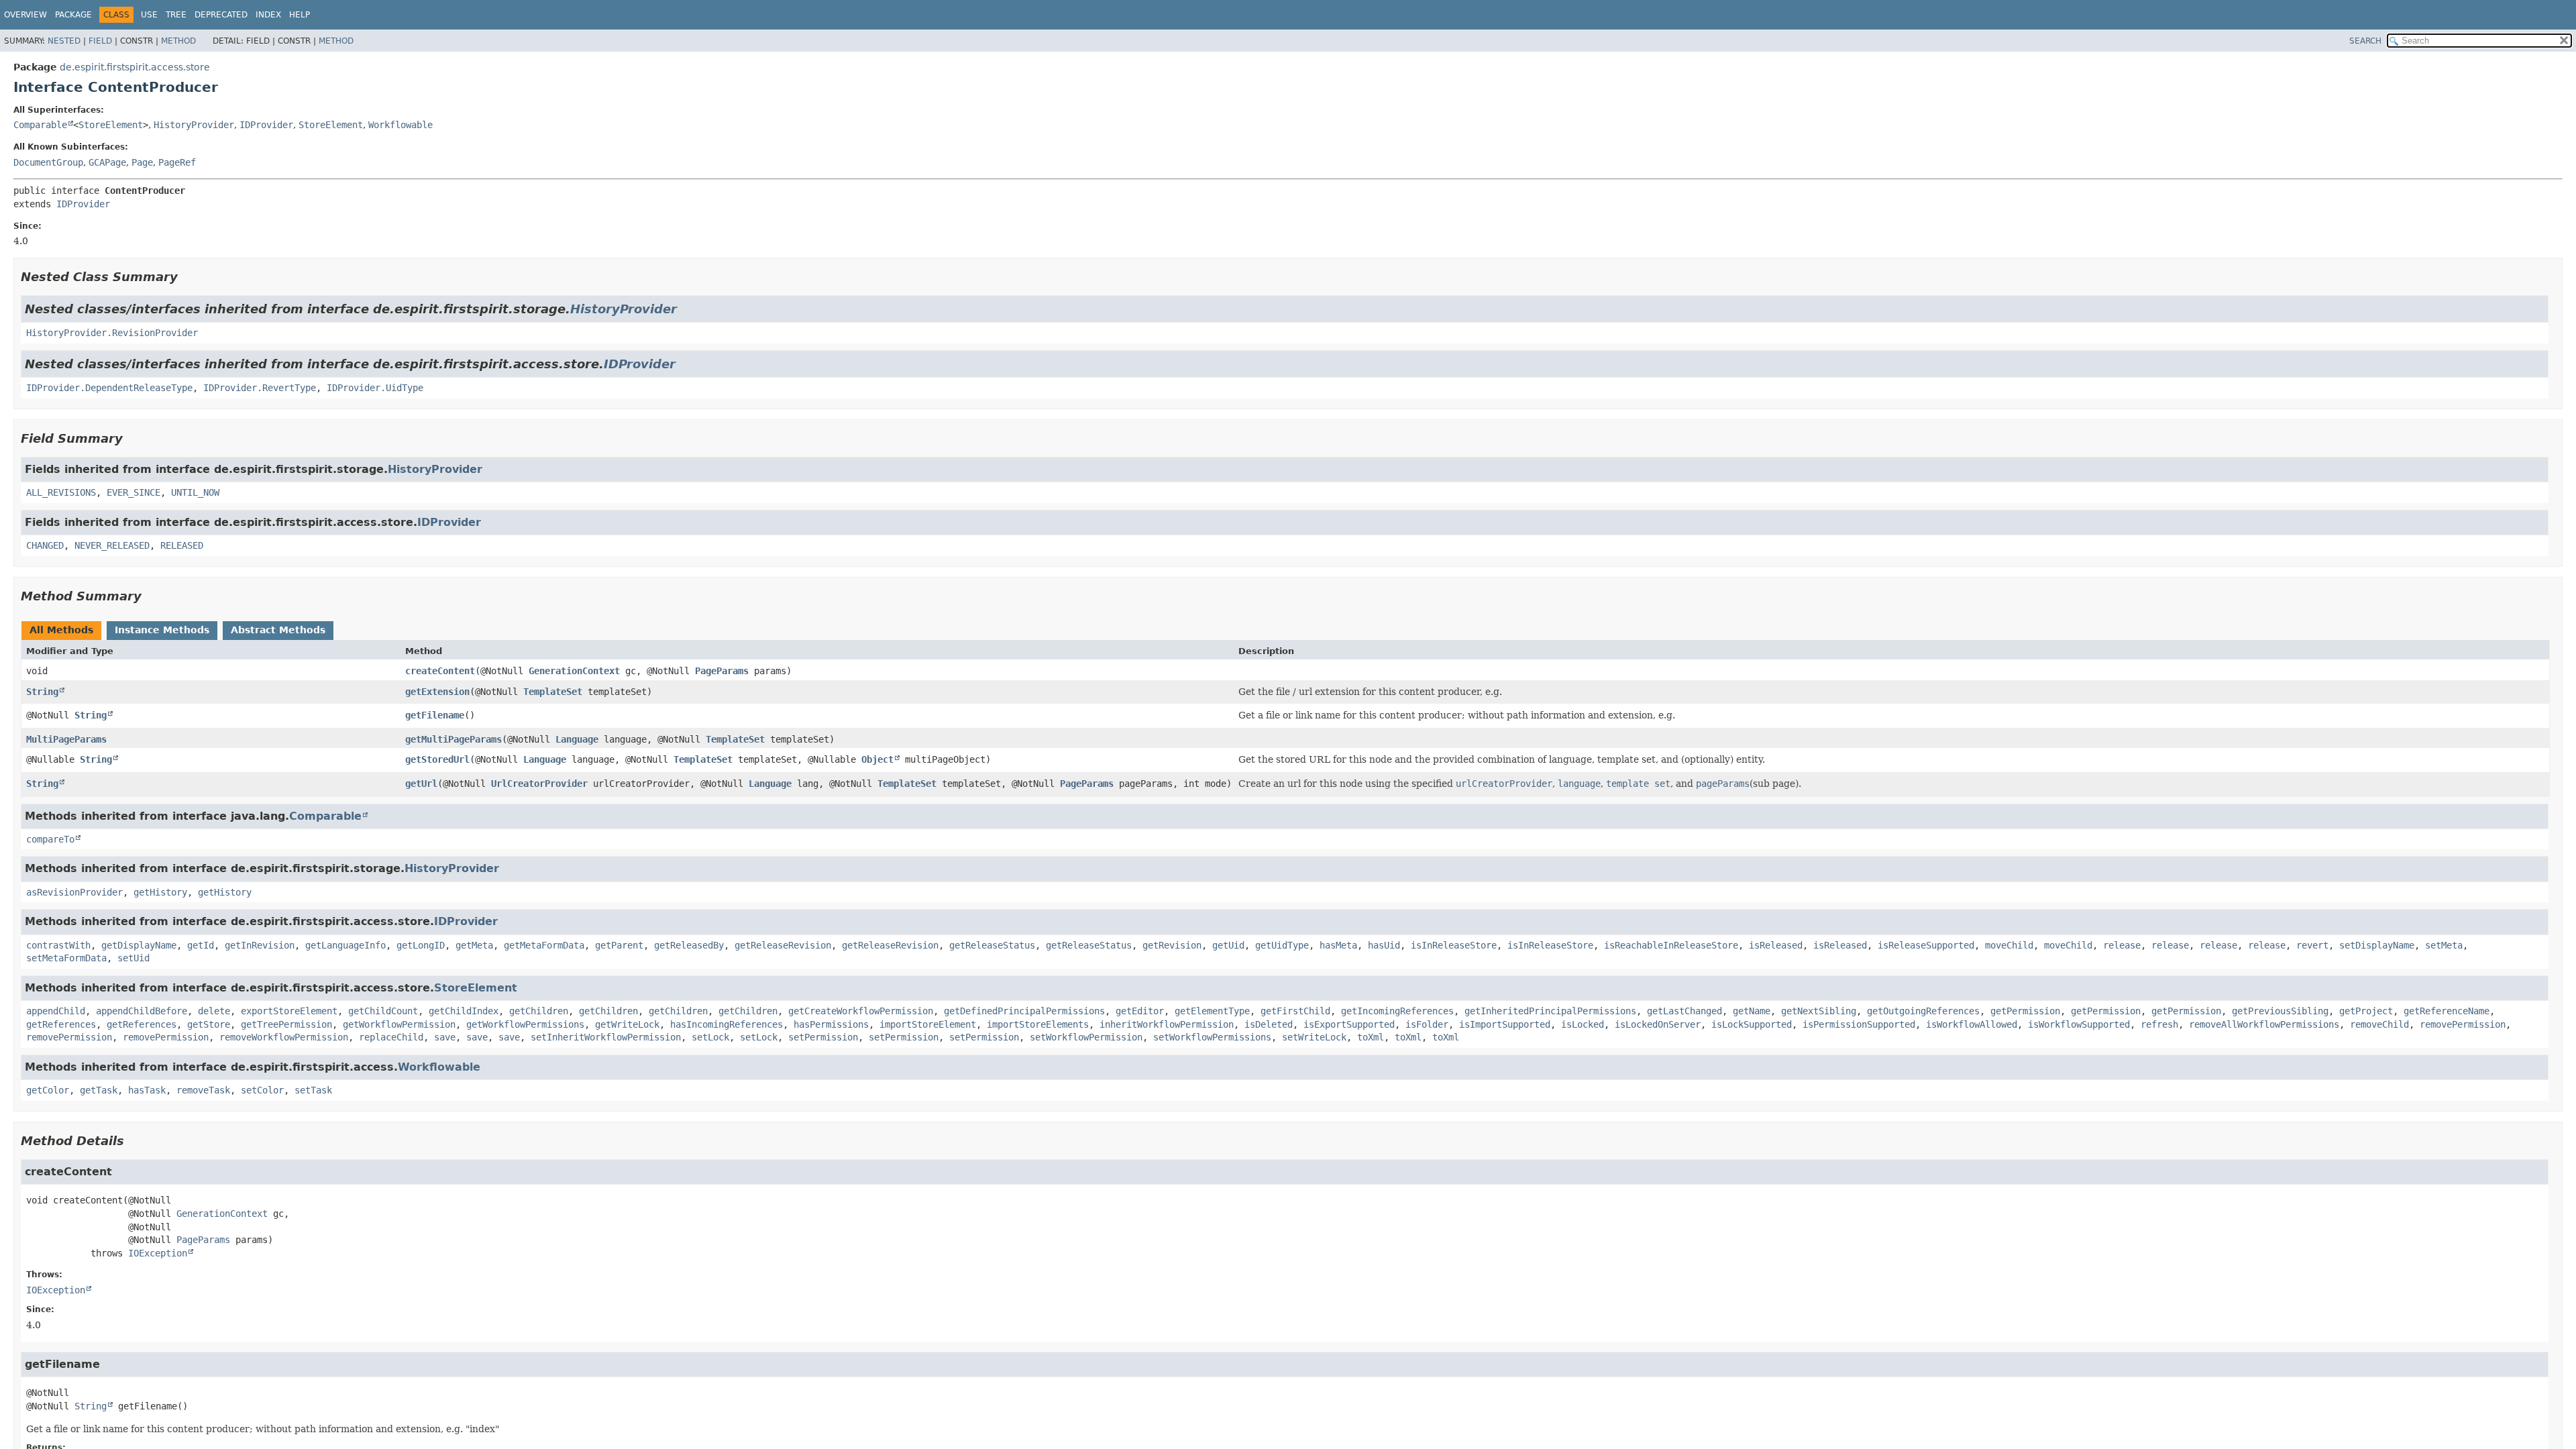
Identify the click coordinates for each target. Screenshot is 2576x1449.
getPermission (2025, 1011)
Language (577, 739)
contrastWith (58, 945)
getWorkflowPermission (399, 1024)
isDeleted (1269, 1024)
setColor (262, 1090)
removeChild (2379, 1024)
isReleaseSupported (1926, 945)
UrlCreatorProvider (539, 784)
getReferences (61, 1024)
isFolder (1427, 1024)
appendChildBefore (142, 1011)
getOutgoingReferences (1923, 1011)
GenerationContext (574, 671)
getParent (619, 945)
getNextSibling (1819, 1011)
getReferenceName (2447, 1011)
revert (2312, 945)
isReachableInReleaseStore (1671, 945)
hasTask (147, 1090)
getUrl (421, 784)
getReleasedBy (689, 945)
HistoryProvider (194, 125)
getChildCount (383, 1011)
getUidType (1282, 945)
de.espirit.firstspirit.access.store (135, 67)
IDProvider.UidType (375, 388)
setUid (133, 958)
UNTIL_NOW (195, 492)
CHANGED (45, 545)
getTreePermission (286, 1024)
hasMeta (1338, 945)
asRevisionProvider (74, 892)
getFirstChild (1295, 1011)
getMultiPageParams (453, 739)
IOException (158, 1253)
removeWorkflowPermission (284, 1037)
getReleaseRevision (783, 945)
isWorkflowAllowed (1972, 1024)
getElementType (1212, 1011)
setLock (710, 1037)
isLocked (1582, 1024)
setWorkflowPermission (1086, 1037)
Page (142, 162)
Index (268, 15)
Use (149, 15)
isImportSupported (1505, 1024)
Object (877, 759)
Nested (64, 41)
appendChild (56, 1011)
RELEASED (182, 545)
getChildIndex (464, 1011)
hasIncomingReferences (727, 1024)
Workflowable (400, 125)
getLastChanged (1684, 1011)
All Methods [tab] (61, 630)
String (42, 692)
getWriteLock (627, 1024)
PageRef (177, 162)
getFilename (435, 715)
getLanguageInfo (345, 945)
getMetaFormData (544, 945)
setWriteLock (1314, 1037)
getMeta (474, 945)
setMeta (2444, 945)
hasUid (1384, 945)
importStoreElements (1038, 1024)
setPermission (823, 1037)
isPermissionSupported (1859, 1024)
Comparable (40, 125)
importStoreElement (928, 1024)
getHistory (160, 892)
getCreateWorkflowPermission (861, 1011)
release (2122, 945)
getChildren (539, 1011)
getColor (48, 1090)
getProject (2366, 1011)
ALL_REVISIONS (61, 492)
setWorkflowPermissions (1212, 1037)
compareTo (50, 839)
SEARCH (2365, 41)
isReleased (1776, 945)
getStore (209, 1024)
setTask (313, 1090)
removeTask (203, 1090)
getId (201, 945)
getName (1752, 1011)
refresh (2159, 1024)
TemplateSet (553, 692)
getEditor (1140, 1011)
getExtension (437, 692)
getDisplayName (139, 945)
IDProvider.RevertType (260, 388)
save (445, 1037)
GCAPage (107, 162)
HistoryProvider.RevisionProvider (112, 333)
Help (300, 15)
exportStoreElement (289, 1011)
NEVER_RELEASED (112, 545)
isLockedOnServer (1658, 1024)
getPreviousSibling (2280, 1011)
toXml (1371, 1037)
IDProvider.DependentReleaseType (109, 388)
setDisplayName (2377, 945)
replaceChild (391, 1037)
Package (73, 15)
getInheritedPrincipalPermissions (1550, 1011)
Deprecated (221, 15)
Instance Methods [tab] (162, 630)
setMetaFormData (66, 958)
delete (214, 1011)
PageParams (722, 671)
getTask (99, 1090)
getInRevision (260, 945)
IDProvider (266, 125)
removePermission (2463, 1024)
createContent (440, 671)
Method (178, 41)
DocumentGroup (48, 162)
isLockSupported (1752, 1024)
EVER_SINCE (133, 492)
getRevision (1172, 945)
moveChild (2009, 945)
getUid (1228, 945)
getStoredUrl (437, 759)
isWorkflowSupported (2079, 1024)
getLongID (421, 945)
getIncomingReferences (1397, 1011)
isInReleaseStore (1454, 945)
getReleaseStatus (992, 945)
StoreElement (111, 125)
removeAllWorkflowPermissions (2264, 1024)
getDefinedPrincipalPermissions (1024, 1011)
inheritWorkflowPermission (1167, 1024)
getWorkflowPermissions (525, 1024)
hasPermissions (831, 1024)
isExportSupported (1349, 1024)
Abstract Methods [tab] (278, 630)
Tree (176, 15)
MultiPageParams (66, 739)
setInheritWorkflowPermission (606, 1037)
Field (100, 41)
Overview (25, 15)
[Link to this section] (187, 277)
